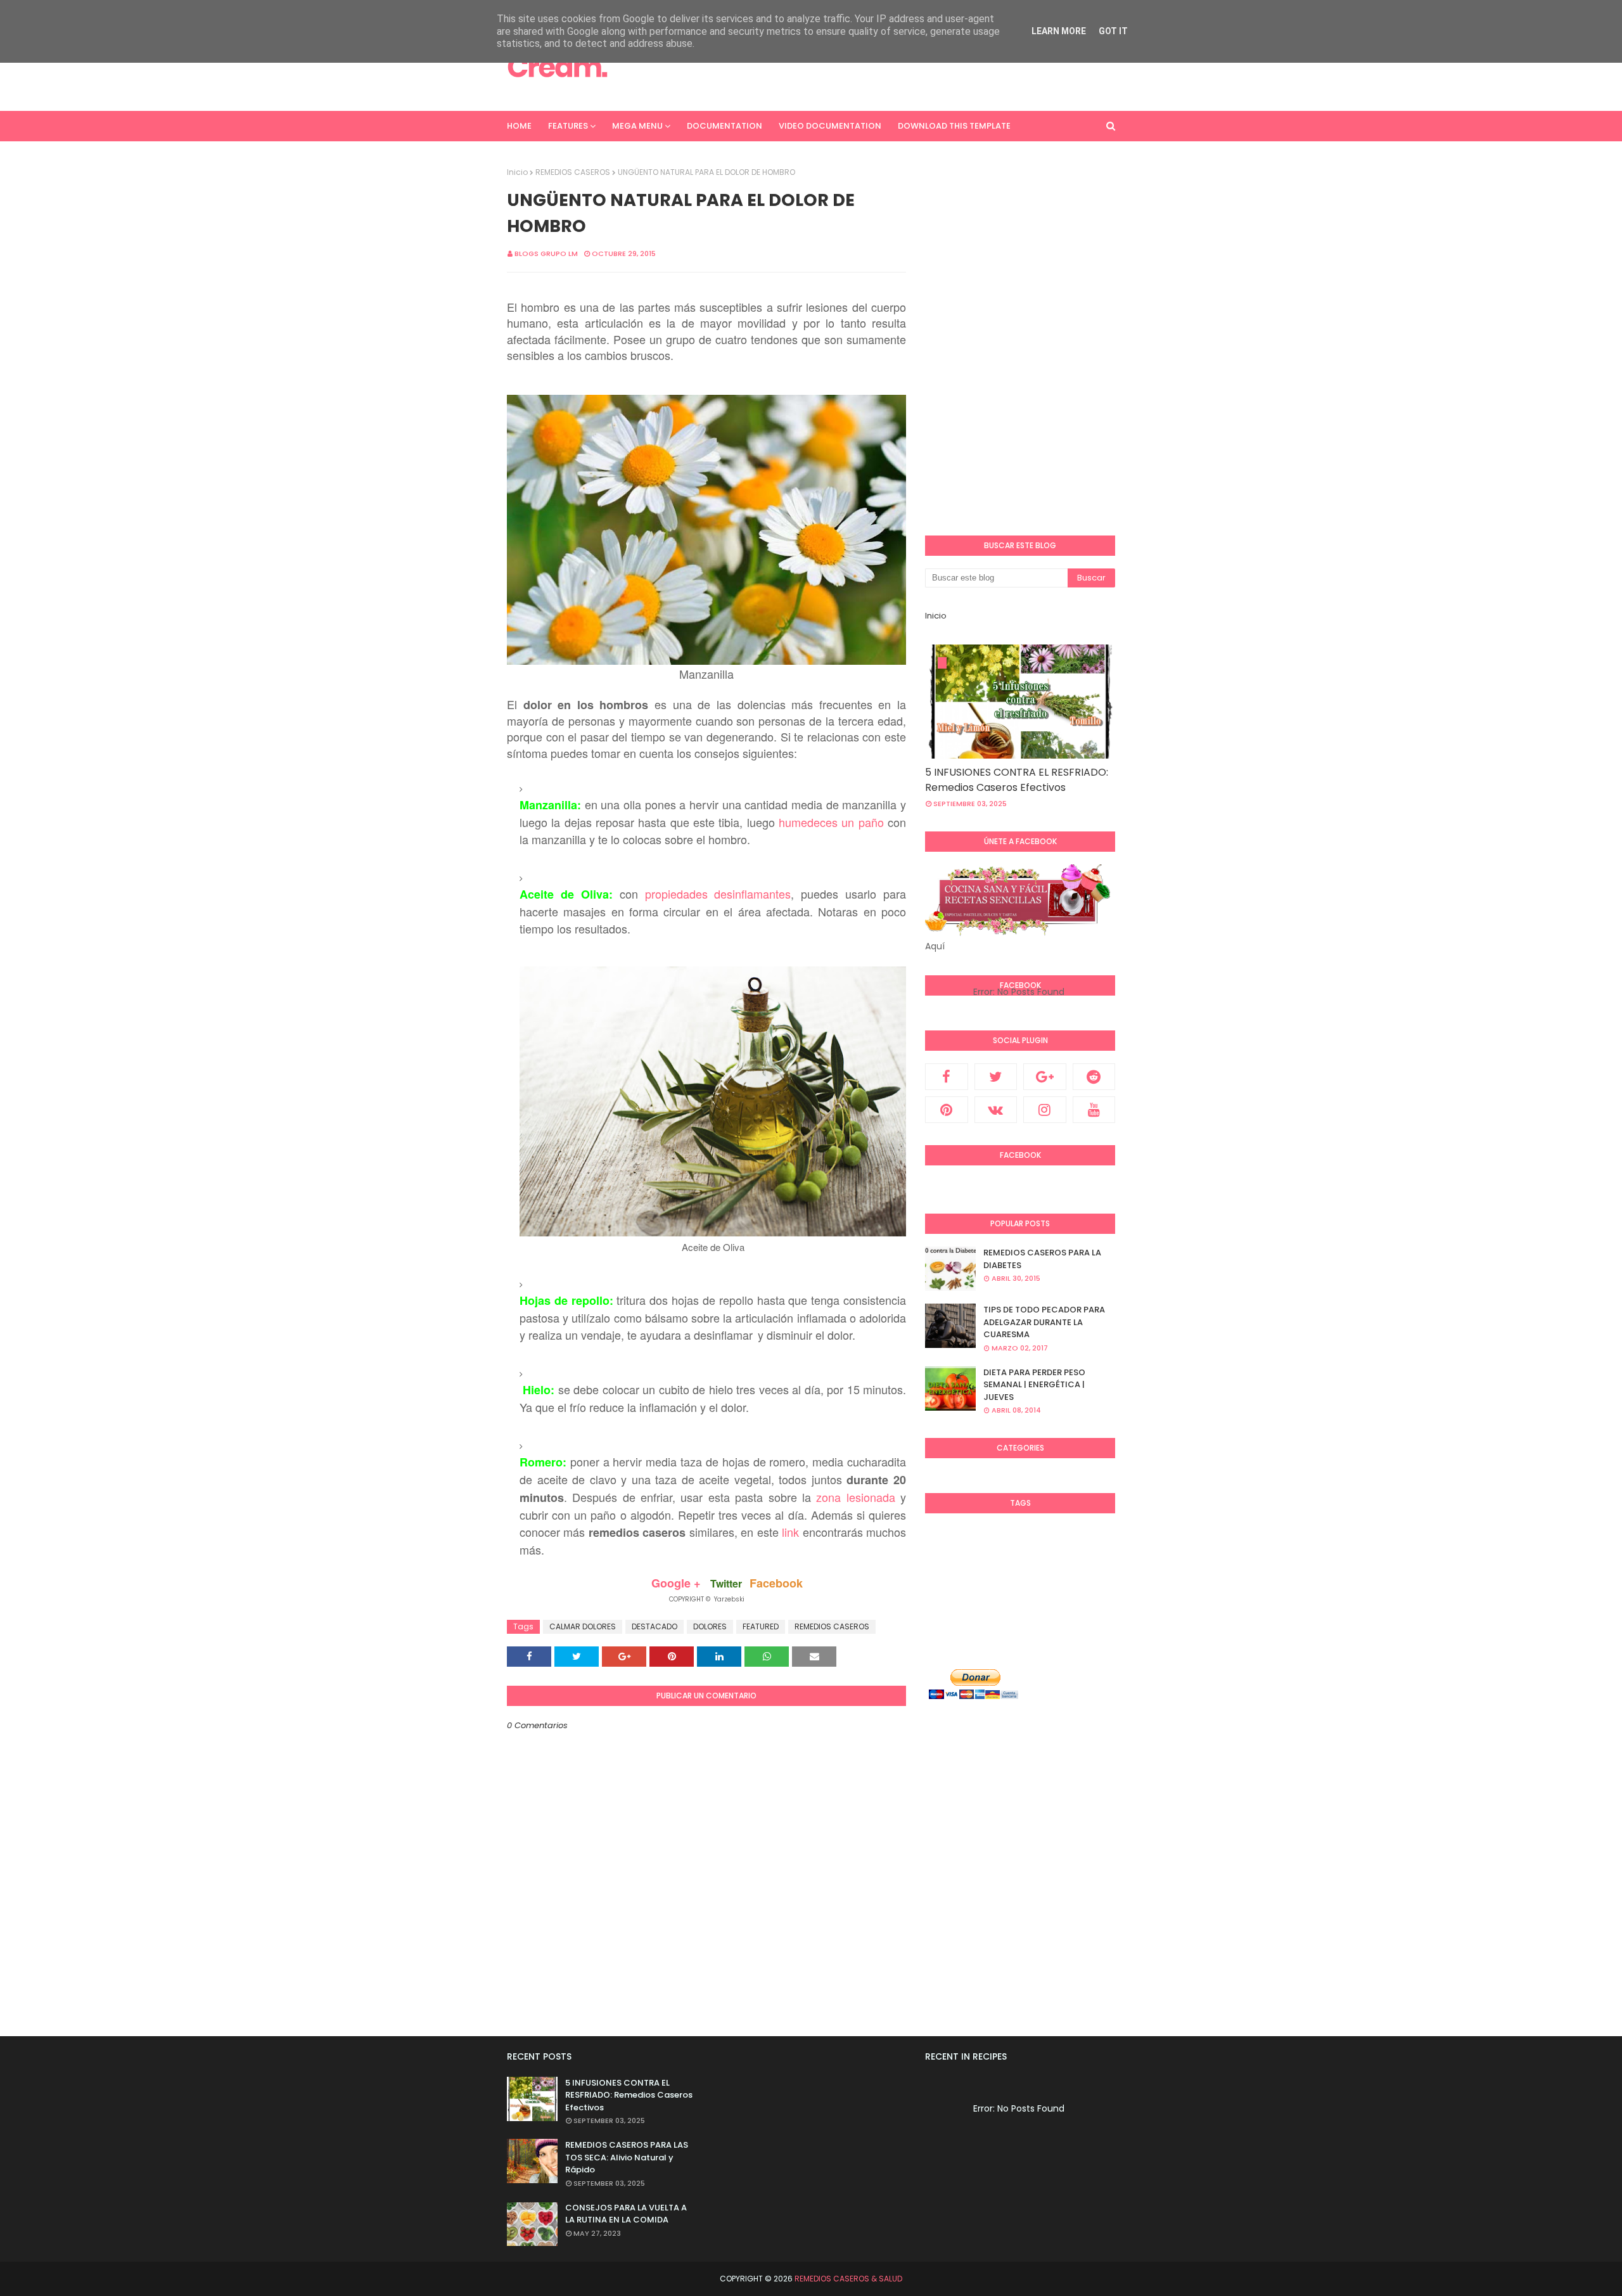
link (790, 1532)
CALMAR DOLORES (583, 1626)
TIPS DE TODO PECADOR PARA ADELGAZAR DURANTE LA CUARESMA (1044, 1322)
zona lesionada (855, 1497)
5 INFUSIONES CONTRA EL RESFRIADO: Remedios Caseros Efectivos (1017, 780)
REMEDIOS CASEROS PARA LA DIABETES (1042, 1259)
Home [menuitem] (519, 126)
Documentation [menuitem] (725, 126)
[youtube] (1094, 1110)
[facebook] (947, 1077)
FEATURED (761, 1626)
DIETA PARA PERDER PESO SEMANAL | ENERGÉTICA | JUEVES (1034, 1385)
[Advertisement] (884, 67)
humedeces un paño (831, 822)
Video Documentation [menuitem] (830, 126)
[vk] (996, 1110)
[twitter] (996, 1077)
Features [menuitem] (568, 126)
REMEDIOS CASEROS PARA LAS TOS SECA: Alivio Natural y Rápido (627, 2157)
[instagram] (1045, 1110)
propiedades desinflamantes (718, 894)
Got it (1113, 31)
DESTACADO (655, 1626)
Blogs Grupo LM (546, 253)
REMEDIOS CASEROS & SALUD (848, 2279)
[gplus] (1045, 1077)
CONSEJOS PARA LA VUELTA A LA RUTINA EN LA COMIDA (626, 2214)
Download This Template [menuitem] (954, 126)
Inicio (517, 172)
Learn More (1059, 31)
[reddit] (1094, 1077)
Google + (676, 1583)
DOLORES (710, 1626)
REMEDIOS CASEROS (573, 172)
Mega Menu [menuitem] (637, 126)
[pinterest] (947, 1110)
